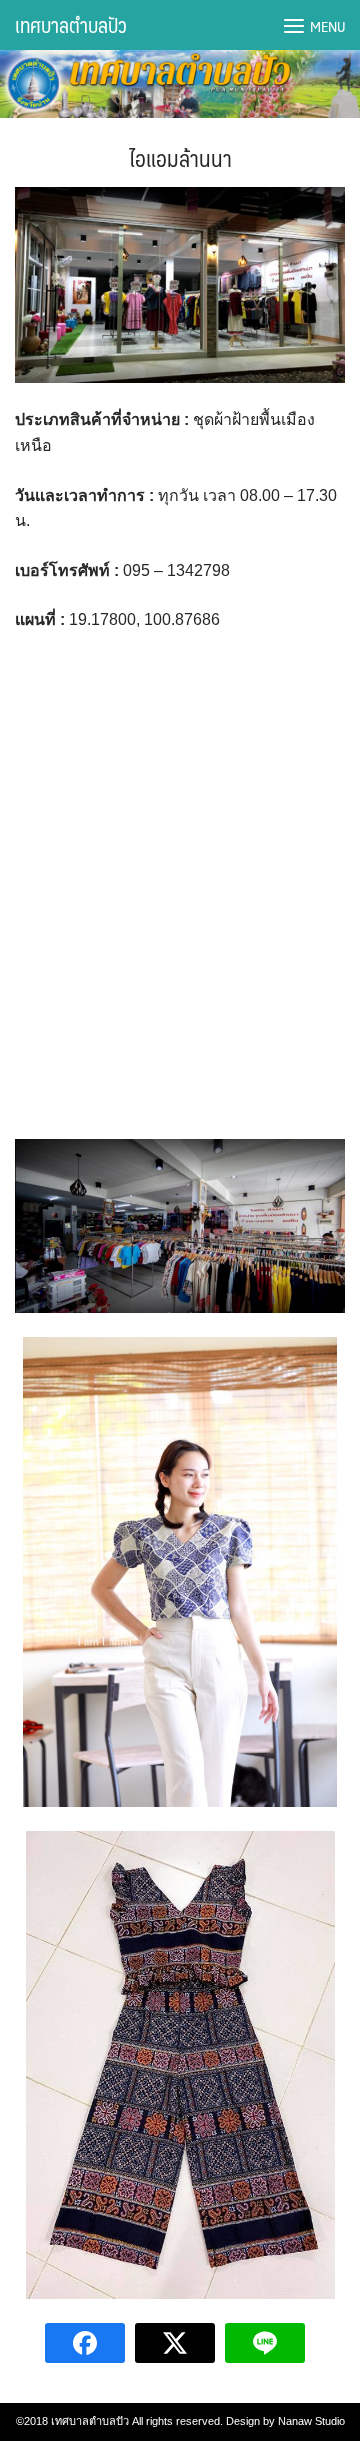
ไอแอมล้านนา (180, 157)
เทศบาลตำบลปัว (71, 25)
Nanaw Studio (311, 2421)
